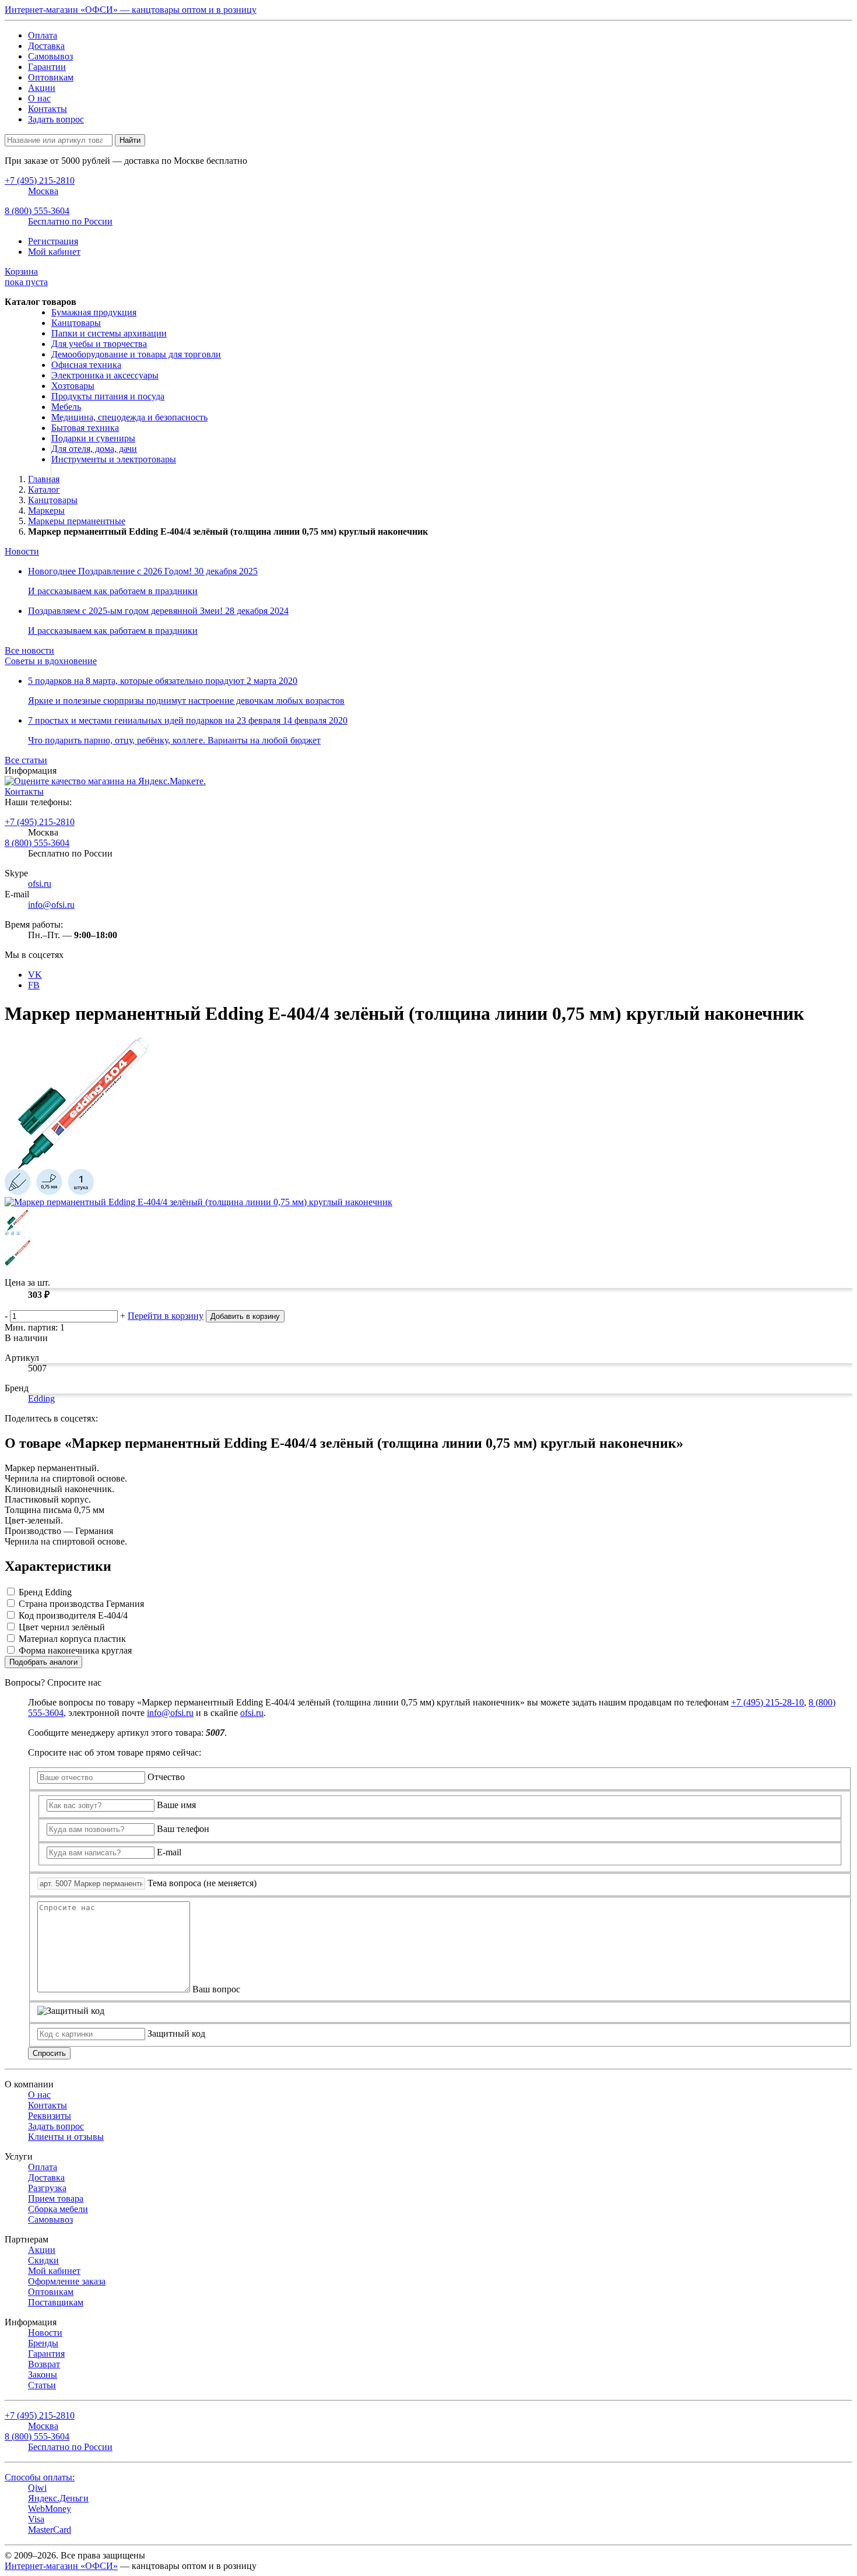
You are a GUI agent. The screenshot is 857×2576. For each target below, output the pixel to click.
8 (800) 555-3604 (37, 843)
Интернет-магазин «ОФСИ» (61, 2566)
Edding (41, 1398)
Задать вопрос (56, 119)
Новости (22, 551)
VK (35, 975)
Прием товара (56, 2198)
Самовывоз (50, 56)
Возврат (44, 2364)
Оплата (43, 35)
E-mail (169, 1852)
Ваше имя (176, 1805)
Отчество (166, 1777)
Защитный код (176, 2033)
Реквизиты (50, 2116)
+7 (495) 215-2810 (40, 822)
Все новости (29, 650)
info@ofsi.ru (51, 905)
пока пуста (26, 277)
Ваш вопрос (216, 1989)
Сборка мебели (58, 2209)
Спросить (49, 2053)
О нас (39, 98)
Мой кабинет (54, 252)
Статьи (42, 2385)
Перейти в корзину (166, 1316)
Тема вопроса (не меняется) (202, 1883)
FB (34, 985)
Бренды (43, 2343)
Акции (42, 88)
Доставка (46, 46)
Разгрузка (47, 2188)
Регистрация (53, 241)
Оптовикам (51, 77)
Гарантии (47, 67)
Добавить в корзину (245, 1316)
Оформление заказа (67, 2281)
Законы (43, 2375)
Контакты (48, 109)
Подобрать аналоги (43, 1662)
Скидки (43, 2260)
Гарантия (46, 2354)
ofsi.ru (40, 884)
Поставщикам (56, 2302)
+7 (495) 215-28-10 (768, 1702)
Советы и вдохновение (51, 661)
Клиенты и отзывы (66, 2137)
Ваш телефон (183, 1829)
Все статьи (26, 760)
